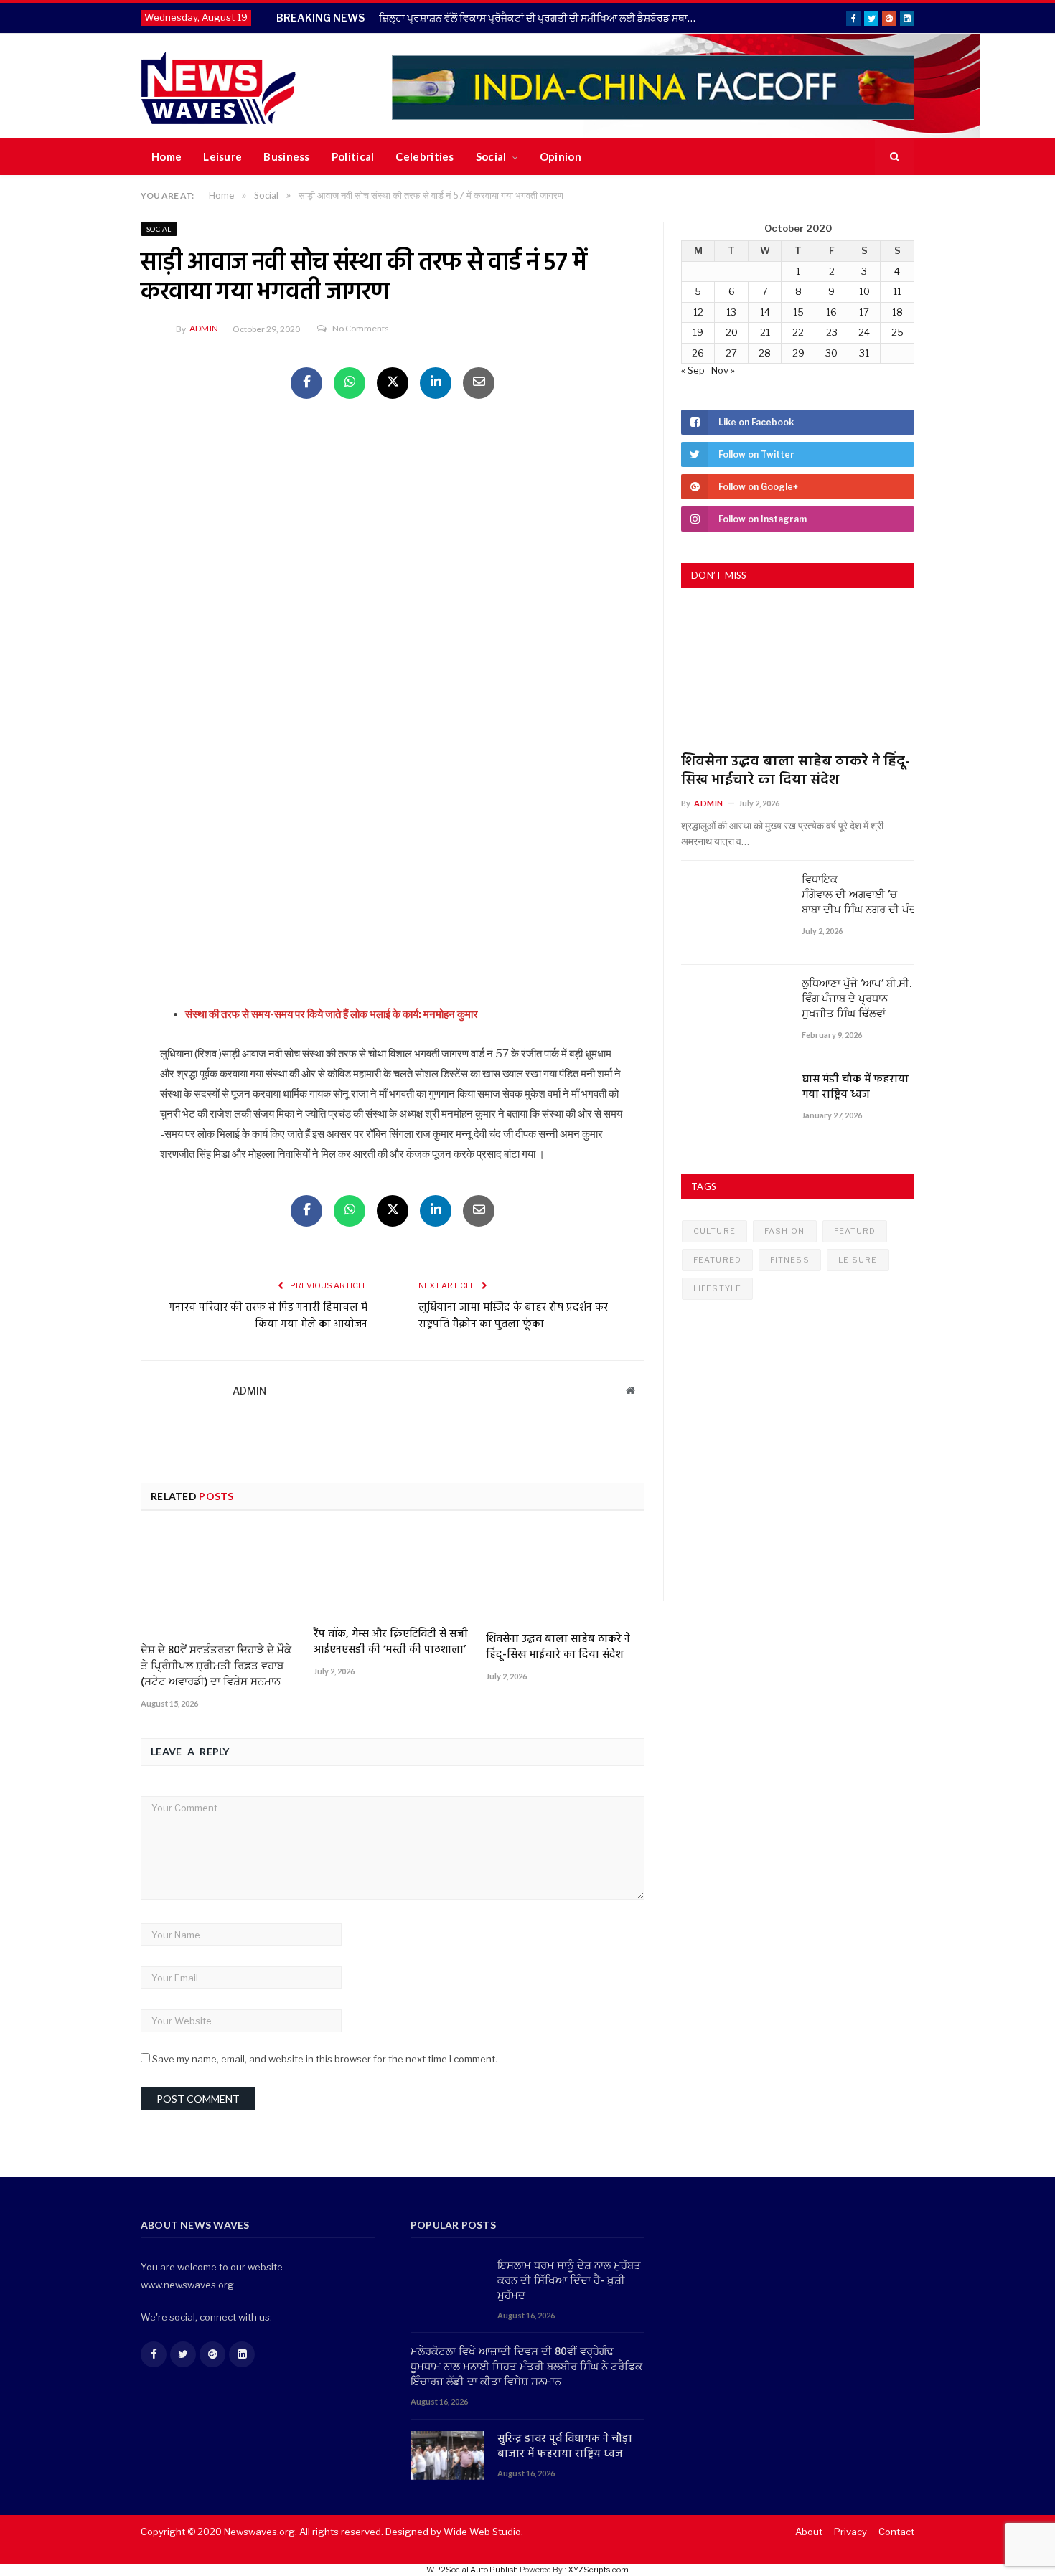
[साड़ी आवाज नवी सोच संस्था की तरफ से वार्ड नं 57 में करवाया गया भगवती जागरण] (393, 590)
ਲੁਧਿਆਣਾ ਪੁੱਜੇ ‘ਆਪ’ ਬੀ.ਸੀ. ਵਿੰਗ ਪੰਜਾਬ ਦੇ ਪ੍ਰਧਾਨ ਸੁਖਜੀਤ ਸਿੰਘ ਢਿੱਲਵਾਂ (857, 1000)
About (809, 2532)
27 (731, 353)
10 (864, 291)
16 (831, 312)
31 (864, 353)
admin (204, 328)
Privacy (850, 2532)
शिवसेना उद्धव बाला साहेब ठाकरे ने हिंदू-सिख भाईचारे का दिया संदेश (558, 1647)
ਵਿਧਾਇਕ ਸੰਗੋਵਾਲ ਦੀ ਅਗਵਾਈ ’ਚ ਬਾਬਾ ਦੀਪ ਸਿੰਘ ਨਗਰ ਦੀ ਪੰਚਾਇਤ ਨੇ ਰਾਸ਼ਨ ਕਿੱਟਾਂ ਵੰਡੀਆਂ (858, 896)
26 (698, 353)
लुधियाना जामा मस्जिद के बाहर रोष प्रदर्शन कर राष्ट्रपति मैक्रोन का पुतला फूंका (513, 1316)
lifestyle (717, 1288)
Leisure (222, 156)
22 (798, 332)
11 (897, 291)
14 (765, 312)
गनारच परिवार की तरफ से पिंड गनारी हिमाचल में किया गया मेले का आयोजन (268, 1316)
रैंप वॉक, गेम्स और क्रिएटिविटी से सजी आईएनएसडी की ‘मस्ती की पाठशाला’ (391, 1642)
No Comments (361, 328)
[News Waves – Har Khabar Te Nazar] (219, 86)
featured (717, 1260)
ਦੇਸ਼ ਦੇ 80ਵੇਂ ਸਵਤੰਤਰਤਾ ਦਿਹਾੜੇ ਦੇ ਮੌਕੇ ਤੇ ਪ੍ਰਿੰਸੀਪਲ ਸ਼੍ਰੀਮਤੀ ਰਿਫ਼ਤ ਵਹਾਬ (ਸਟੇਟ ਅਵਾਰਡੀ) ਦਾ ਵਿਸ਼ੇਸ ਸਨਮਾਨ (216, 1666)
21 (765, 332)
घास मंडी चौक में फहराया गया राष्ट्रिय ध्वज (855, 1088)
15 (798, 312)
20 (732, 332)
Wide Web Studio (482, 2532)
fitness (790, 1260)
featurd (855, 1231)
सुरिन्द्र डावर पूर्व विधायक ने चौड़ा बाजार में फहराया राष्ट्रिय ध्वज (565, 2447)
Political (353, 156)
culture (714, 1231)
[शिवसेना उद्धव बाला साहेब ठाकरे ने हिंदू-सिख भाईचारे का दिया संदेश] (565, 1577)
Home (167, 156)
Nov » (723, 370)
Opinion (561, 156)
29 (798, 353)
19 (698, 332)
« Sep (693, 370)
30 (831, 353)
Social (491, 156)
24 (864, 332)
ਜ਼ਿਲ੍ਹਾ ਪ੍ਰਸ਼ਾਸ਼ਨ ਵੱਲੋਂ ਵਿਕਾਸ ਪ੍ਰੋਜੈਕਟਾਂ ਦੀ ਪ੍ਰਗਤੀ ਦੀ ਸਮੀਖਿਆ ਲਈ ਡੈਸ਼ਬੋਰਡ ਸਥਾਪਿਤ (541, 18)
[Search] (895, 157)
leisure (858, 1260)
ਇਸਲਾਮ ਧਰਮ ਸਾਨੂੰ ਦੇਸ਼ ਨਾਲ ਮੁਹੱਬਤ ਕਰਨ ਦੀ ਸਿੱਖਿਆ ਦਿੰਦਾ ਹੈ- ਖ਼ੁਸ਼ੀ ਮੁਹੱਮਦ (569, 2282)
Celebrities (425, 156)
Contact (896, 2532)
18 (897, 312)
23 (832, 332)
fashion (785, 1231)
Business (286, 156)
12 (698, 312)
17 (864, 312)
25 (897, 332)
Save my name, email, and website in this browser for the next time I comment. (325, 2059)
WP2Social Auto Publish (472, 2570)
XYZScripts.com (598, 2570)
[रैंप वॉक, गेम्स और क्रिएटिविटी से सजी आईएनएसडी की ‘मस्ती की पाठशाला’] (393, 1574)
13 (731, 312)
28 (765, 353)
